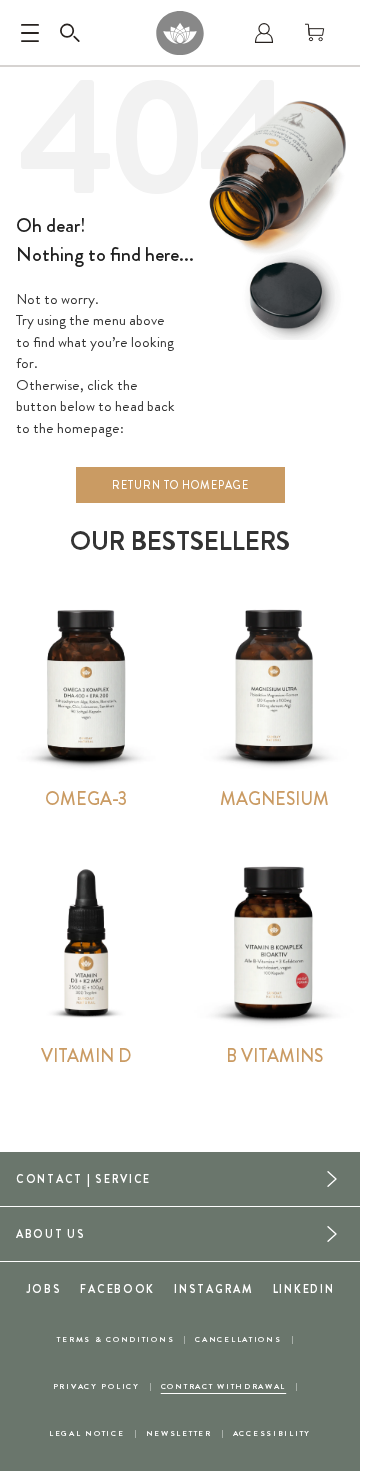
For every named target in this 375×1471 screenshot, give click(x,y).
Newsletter (179, 1433)
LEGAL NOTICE (87, 1433)
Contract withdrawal (224, 1386)
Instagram (213, 1289)
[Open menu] (30, 33)
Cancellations (238, 1339)
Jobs (44, 1289)
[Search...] (70, 33)
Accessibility (272, 1433)
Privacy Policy (96, 1386)
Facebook (117, 1289)
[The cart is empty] (315, 33)
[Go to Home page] (180, 33)
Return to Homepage (180, 485)
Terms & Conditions (115, 1339)
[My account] (264, 33)
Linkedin (304, 1289)
